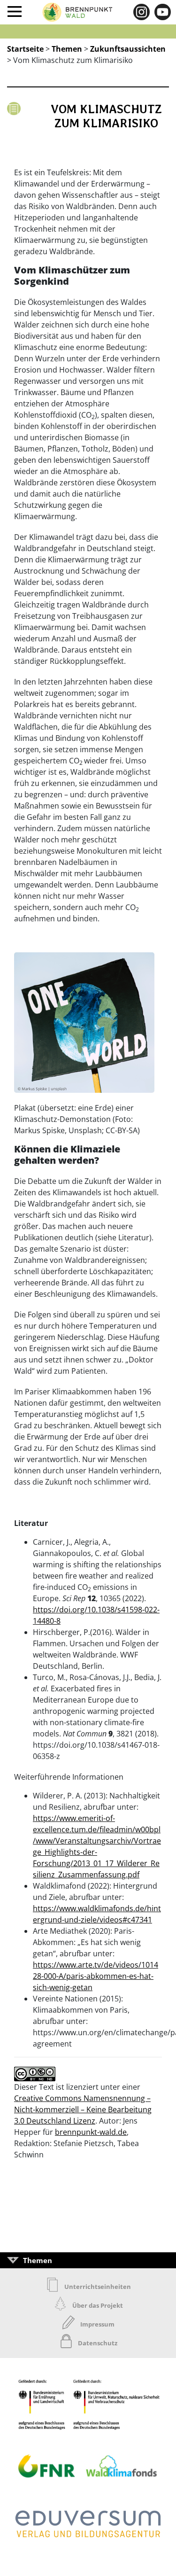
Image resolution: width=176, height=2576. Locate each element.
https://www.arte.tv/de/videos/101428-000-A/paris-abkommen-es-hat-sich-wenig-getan (96, 1976)
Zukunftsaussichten (128, 49)
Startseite (25, 49)
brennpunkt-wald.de (91, 2132)
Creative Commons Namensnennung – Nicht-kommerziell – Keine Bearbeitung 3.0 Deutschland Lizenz (83, 2109)
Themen (67, 49)
